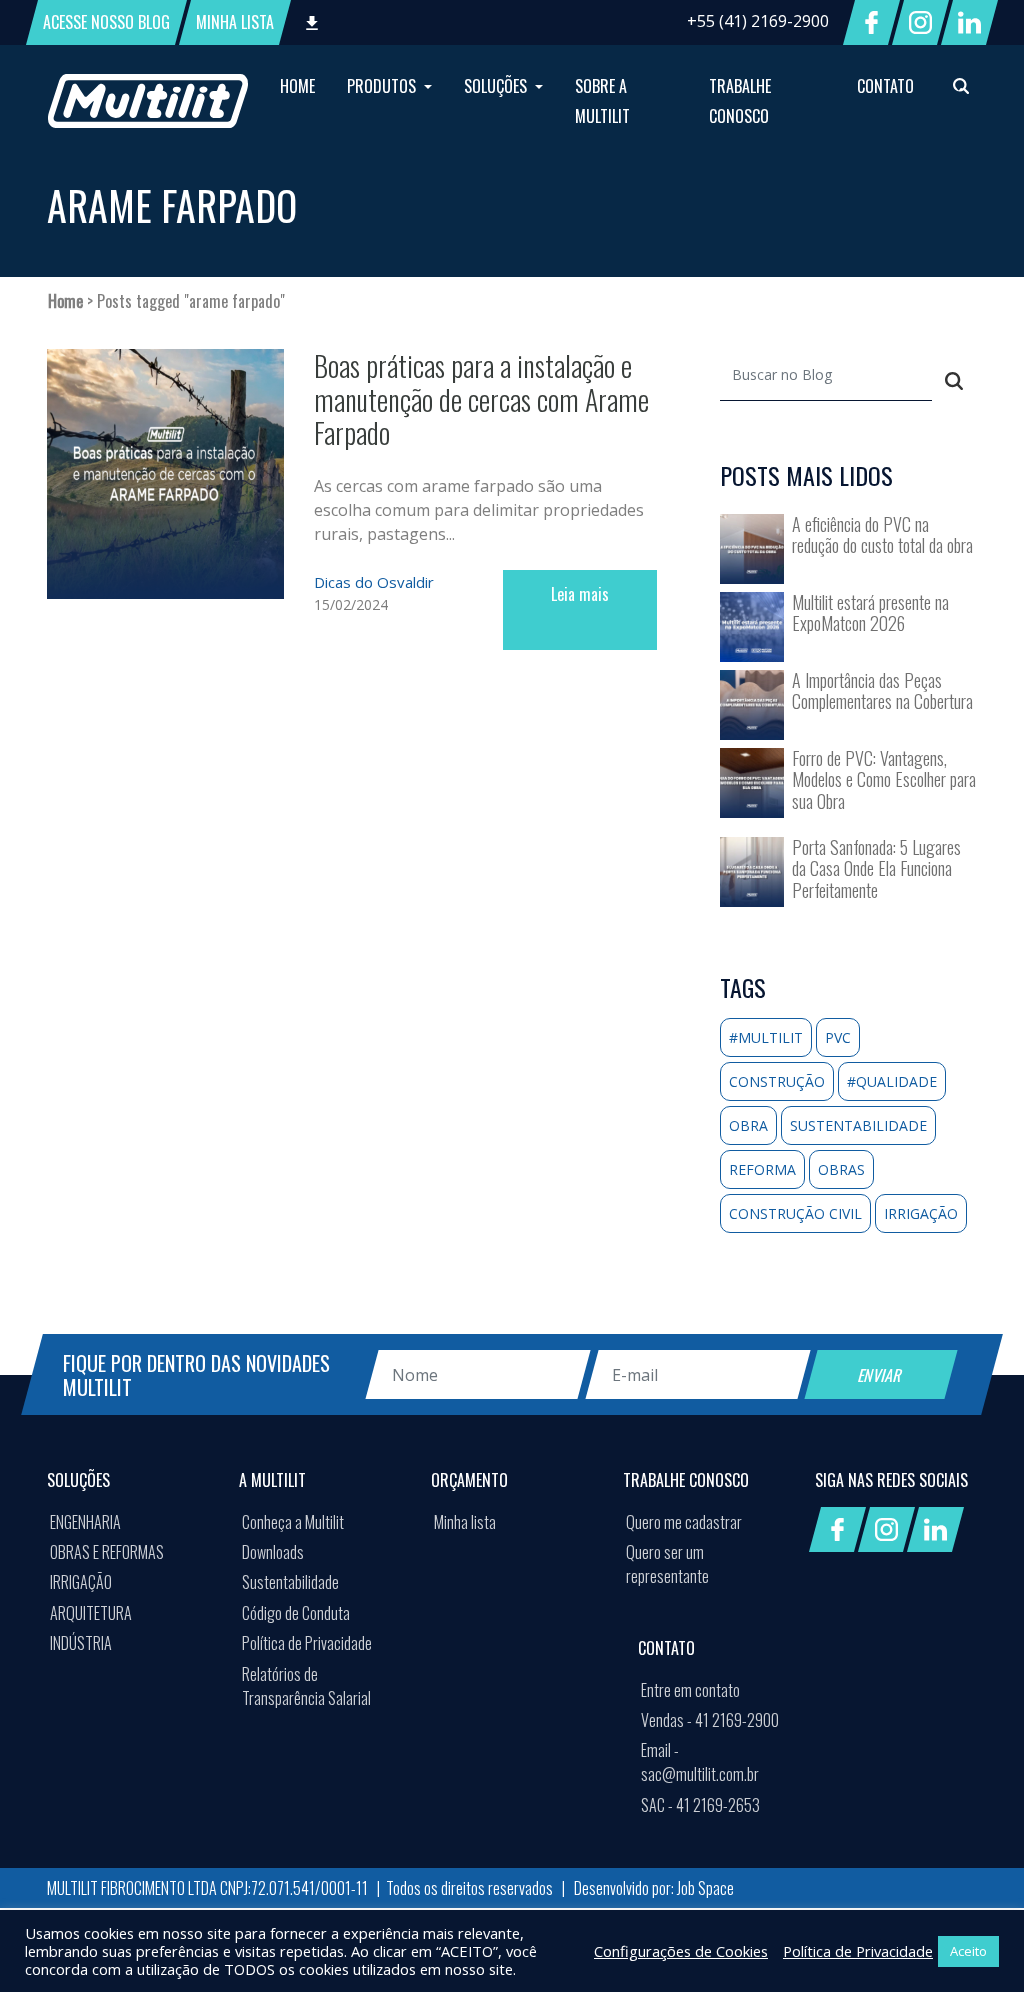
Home (65, 301)
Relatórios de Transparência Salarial (306, 1686)
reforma (762, 1169)
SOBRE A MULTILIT (602, 101)
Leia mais (580, 594)
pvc (838, 1037)
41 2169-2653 (700, 1805)
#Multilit (766, 1037)
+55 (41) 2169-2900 (758, 21)
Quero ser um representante (667, 1564)
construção (777, 1081)
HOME (297, 86)
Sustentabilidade (290, 1582)
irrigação (921, 1213)
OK (497, 1860)
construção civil (795, 1213)
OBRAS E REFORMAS (107, 1552)
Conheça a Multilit (293, 1522)
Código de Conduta (296, 1613)
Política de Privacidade (307, 1643)
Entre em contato (690, 1690)
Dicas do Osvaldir (374, 582)
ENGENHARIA (85, 1522)
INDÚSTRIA (81, 1643)
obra (748, 1125)
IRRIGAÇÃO (81, 1582)
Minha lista (465, 1522)
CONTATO (885, 86)
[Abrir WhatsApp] (974, 1941)
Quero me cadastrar (684, 1522)
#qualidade (892, 1081)
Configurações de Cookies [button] (681, 1951)
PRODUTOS (383, 86)
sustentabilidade (858, 1125)
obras (841, 1169)
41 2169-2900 (710, 1720)
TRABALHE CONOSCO (740, 101)
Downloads (273, 1552)
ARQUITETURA (91, 1613)
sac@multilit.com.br (700, 1762)
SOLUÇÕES (497, 86)
